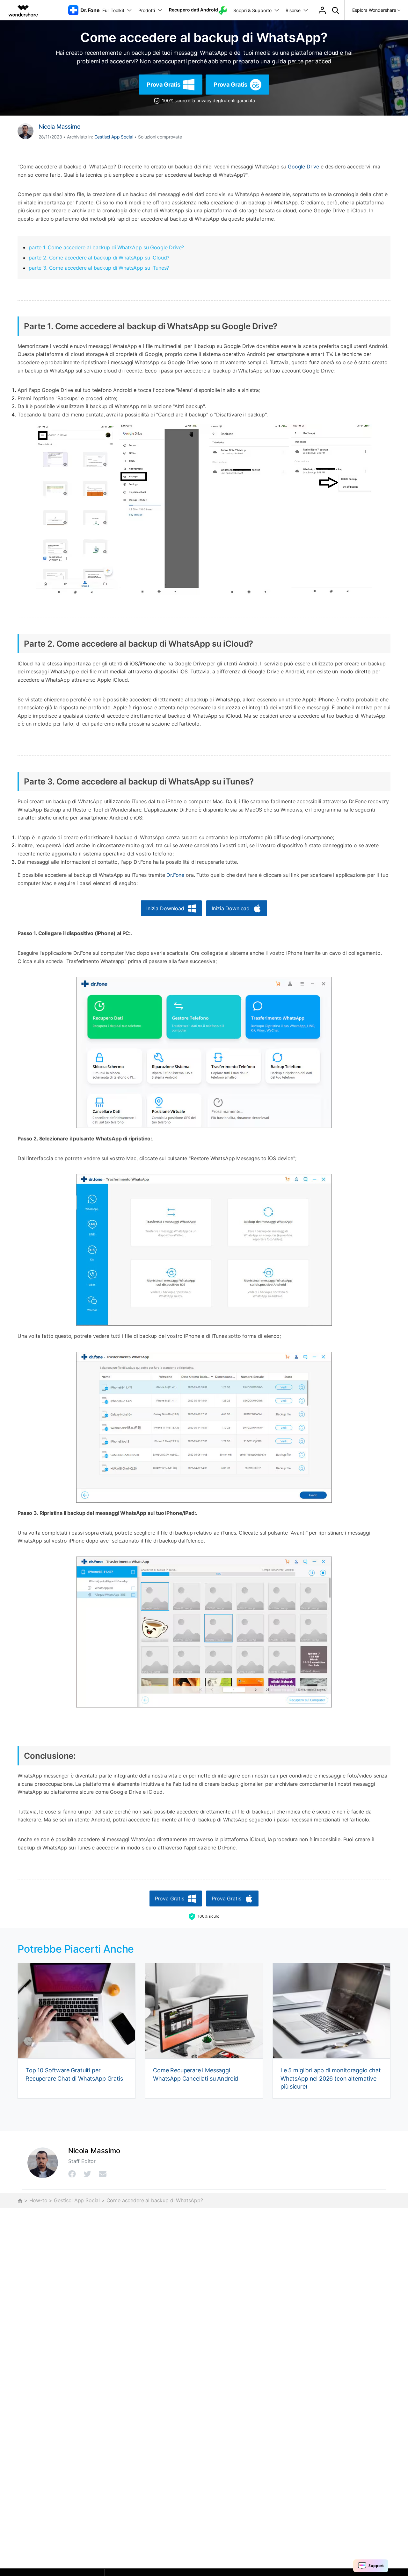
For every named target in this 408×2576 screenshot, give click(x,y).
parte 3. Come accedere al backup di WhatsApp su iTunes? (99, 268)
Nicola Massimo (60, 127)
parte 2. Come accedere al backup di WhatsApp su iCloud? (99, 258)
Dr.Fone (175, 875)
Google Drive (303, 167)
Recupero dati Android (193, 10)
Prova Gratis (164, 85)
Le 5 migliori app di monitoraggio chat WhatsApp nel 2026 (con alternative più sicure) (331, 2078)
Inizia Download (165, 908)
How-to (38, 2200)
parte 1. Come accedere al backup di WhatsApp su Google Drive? (106, 247)
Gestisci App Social (114, 137)
